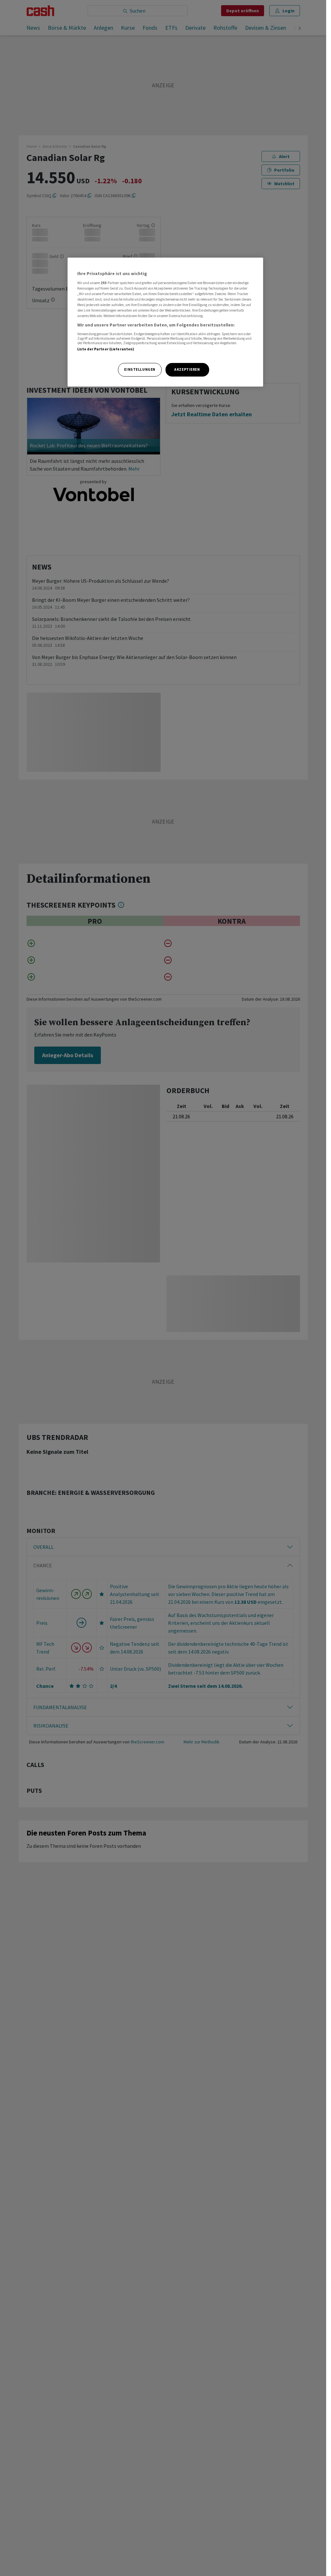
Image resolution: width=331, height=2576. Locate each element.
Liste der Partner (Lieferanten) (106, 349)
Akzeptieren (187, 369)
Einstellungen (140, 369)
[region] (165, 322)
